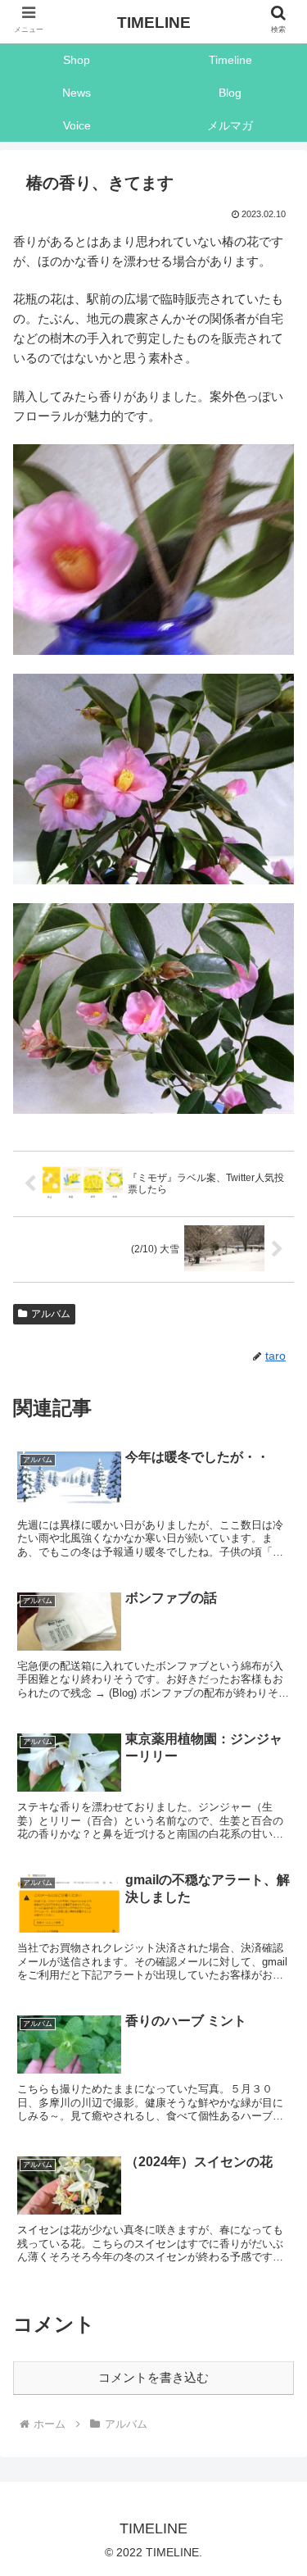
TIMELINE (154, 23)
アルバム (51, 1314)
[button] (275, 2280)
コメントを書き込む (153, 2377)
